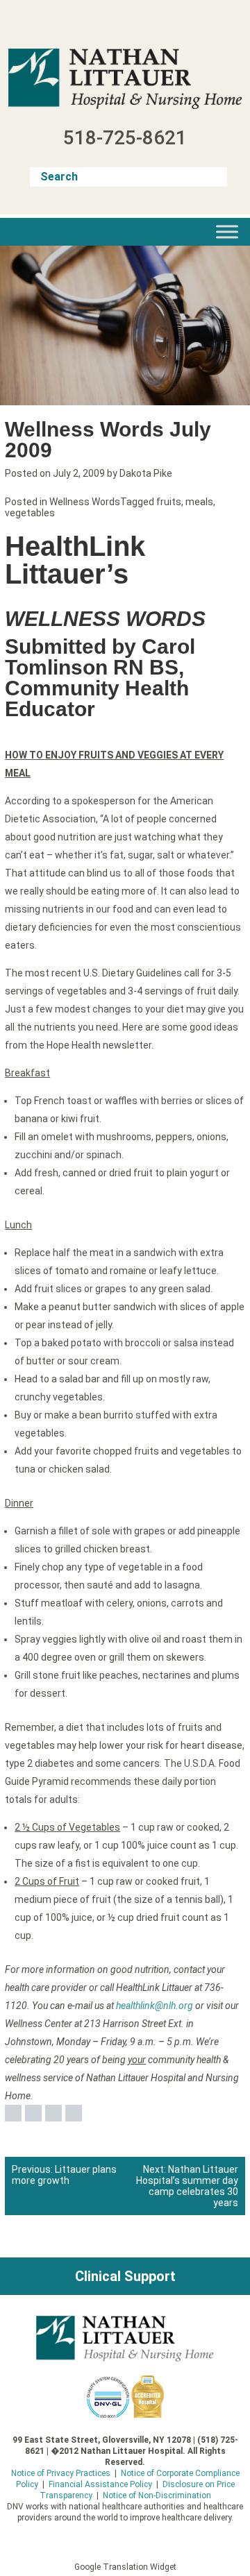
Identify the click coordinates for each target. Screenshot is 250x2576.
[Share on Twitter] (33, 2113)
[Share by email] (74, 2113)
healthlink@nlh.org (155, 2006)
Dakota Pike (146, 473)
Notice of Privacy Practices (61, 2473)
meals (199, 502)
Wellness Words (85, 502)
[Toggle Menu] (227, 231)
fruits (169, 502)
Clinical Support (125, 2276)
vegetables (30, 513)
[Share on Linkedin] (53, 2113)
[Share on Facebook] (13, 2113)
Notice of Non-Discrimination (157, 2495)
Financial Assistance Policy (100, 2484)
